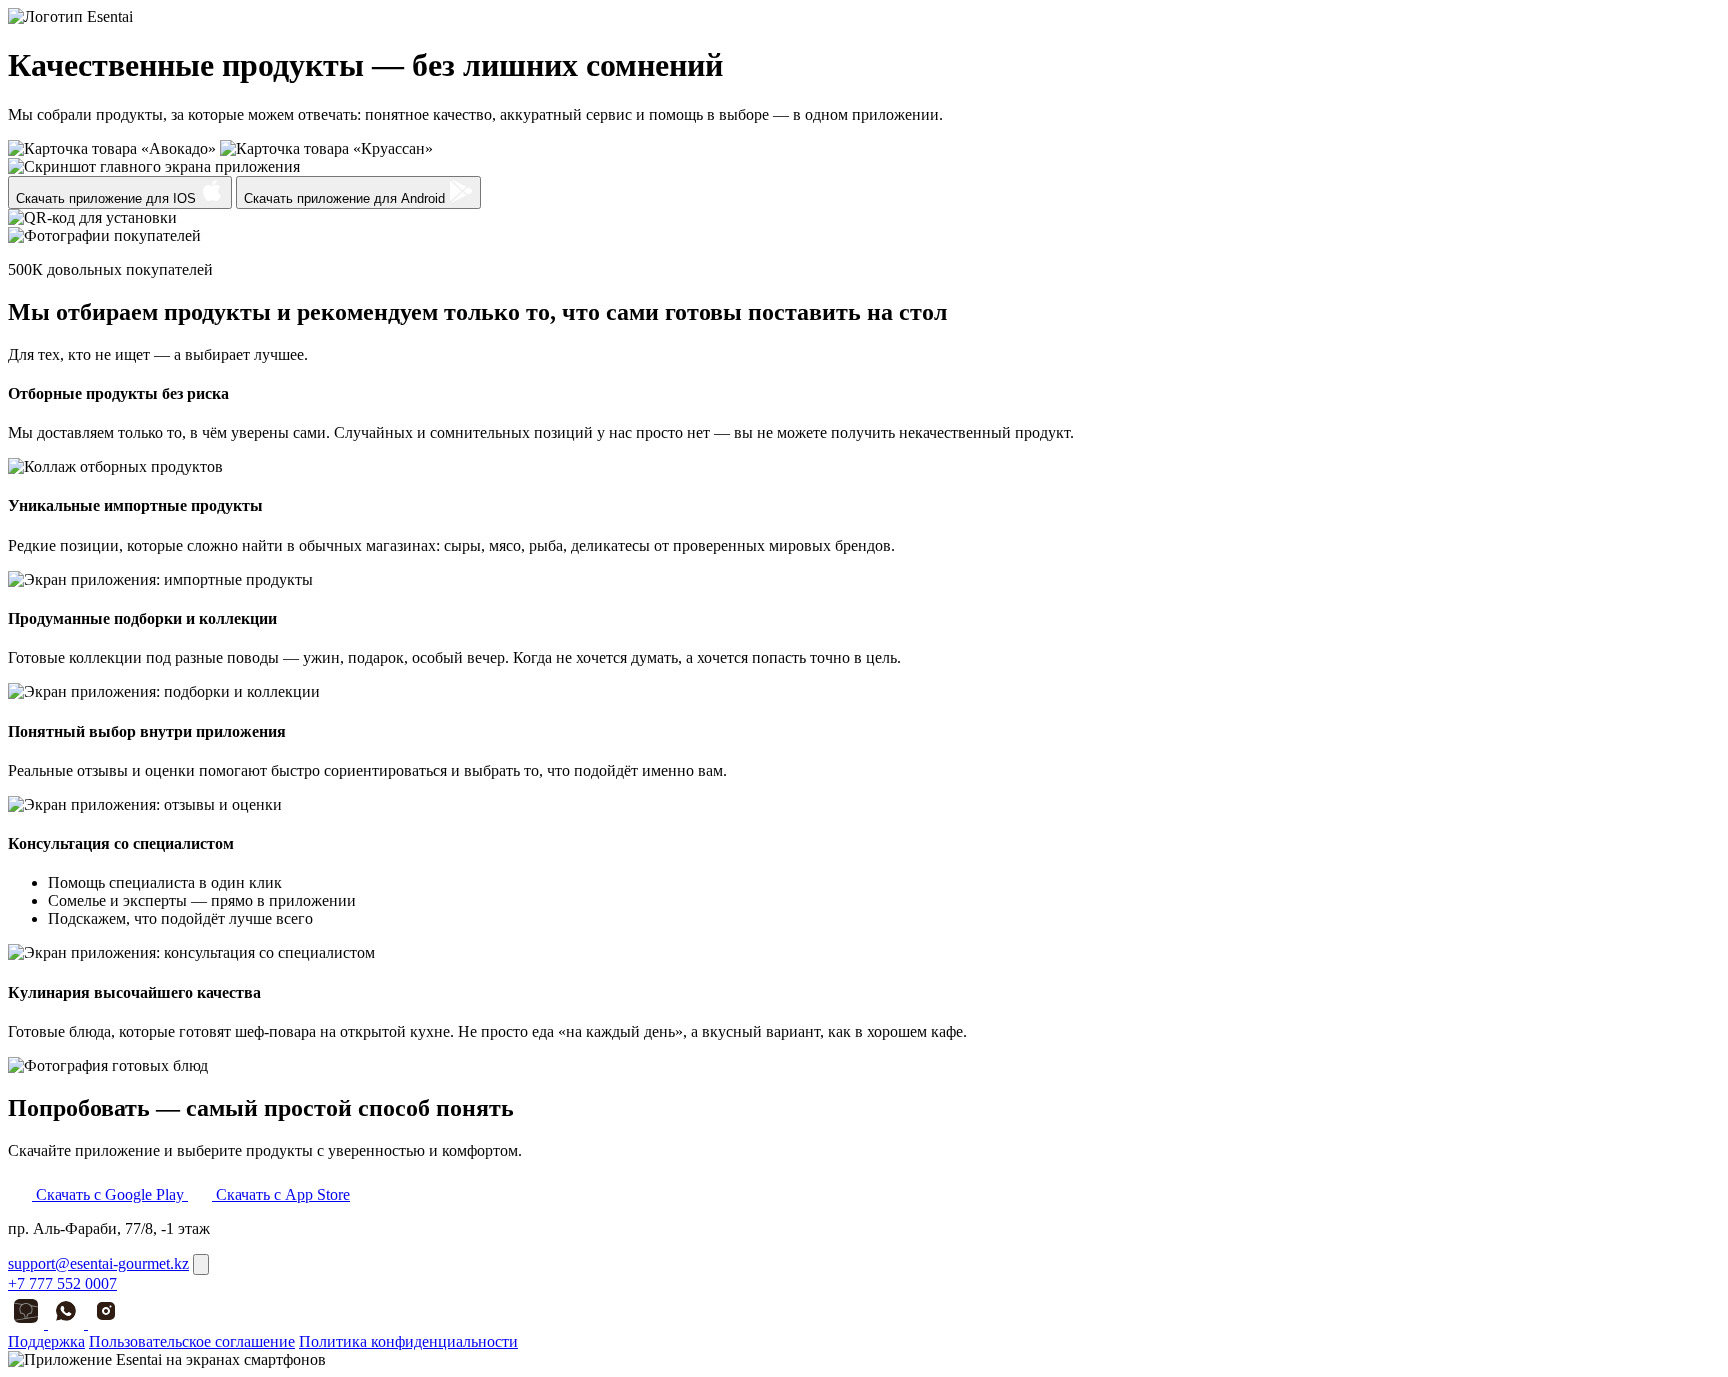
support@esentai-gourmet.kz (98, 1263)
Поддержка (46, 1341)
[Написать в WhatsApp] (68, 1323)
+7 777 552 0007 (62, 1283)
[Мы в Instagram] (106, 1323)
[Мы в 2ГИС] (28, 1323)
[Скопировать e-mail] (201, 1264)
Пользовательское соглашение (192, 1341)
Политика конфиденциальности (408, 1341)
